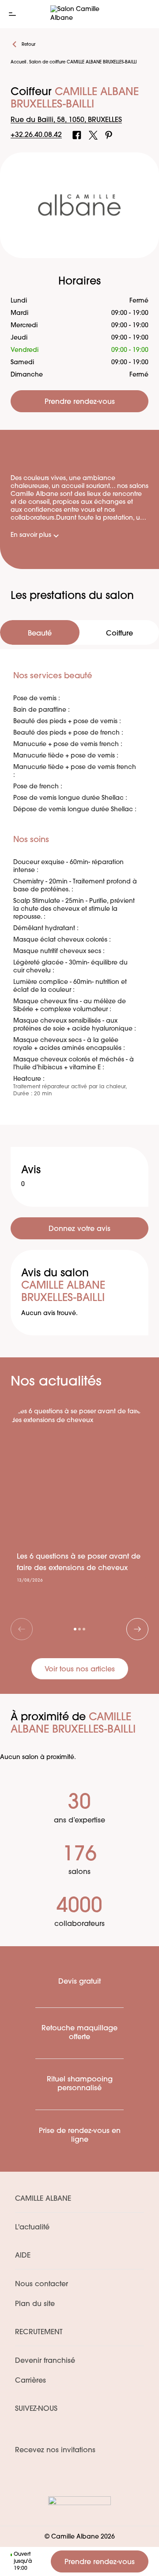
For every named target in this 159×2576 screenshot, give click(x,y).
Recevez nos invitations (55, 2450)
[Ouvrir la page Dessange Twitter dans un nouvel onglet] (93, 135)
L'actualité (32, 2228)
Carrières (30, 2381)
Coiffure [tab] (119, 634)
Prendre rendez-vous (100, 2562)
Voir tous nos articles (80, 1670)
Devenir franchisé (45, 2361)
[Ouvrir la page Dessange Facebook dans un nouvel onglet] (77, 135)
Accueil (18, 62)
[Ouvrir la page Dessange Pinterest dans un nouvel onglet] (109, 135)
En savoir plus (31, 535)
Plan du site (35, 2304)
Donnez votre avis (79, 1229)
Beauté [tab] (40, 634)
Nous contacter (42, 2284)
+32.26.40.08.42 (36, 135)
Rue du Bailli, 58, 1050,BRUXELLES (66, 120)
